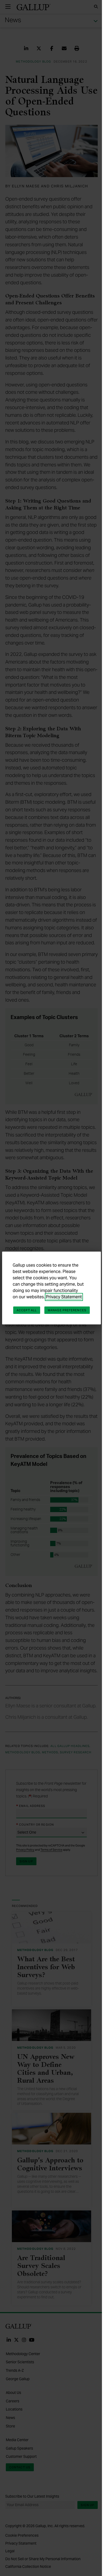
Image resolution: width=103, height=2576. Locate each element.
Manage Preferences (67, 1310)
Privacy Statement (64, 1297)
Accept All (27, 1310)
